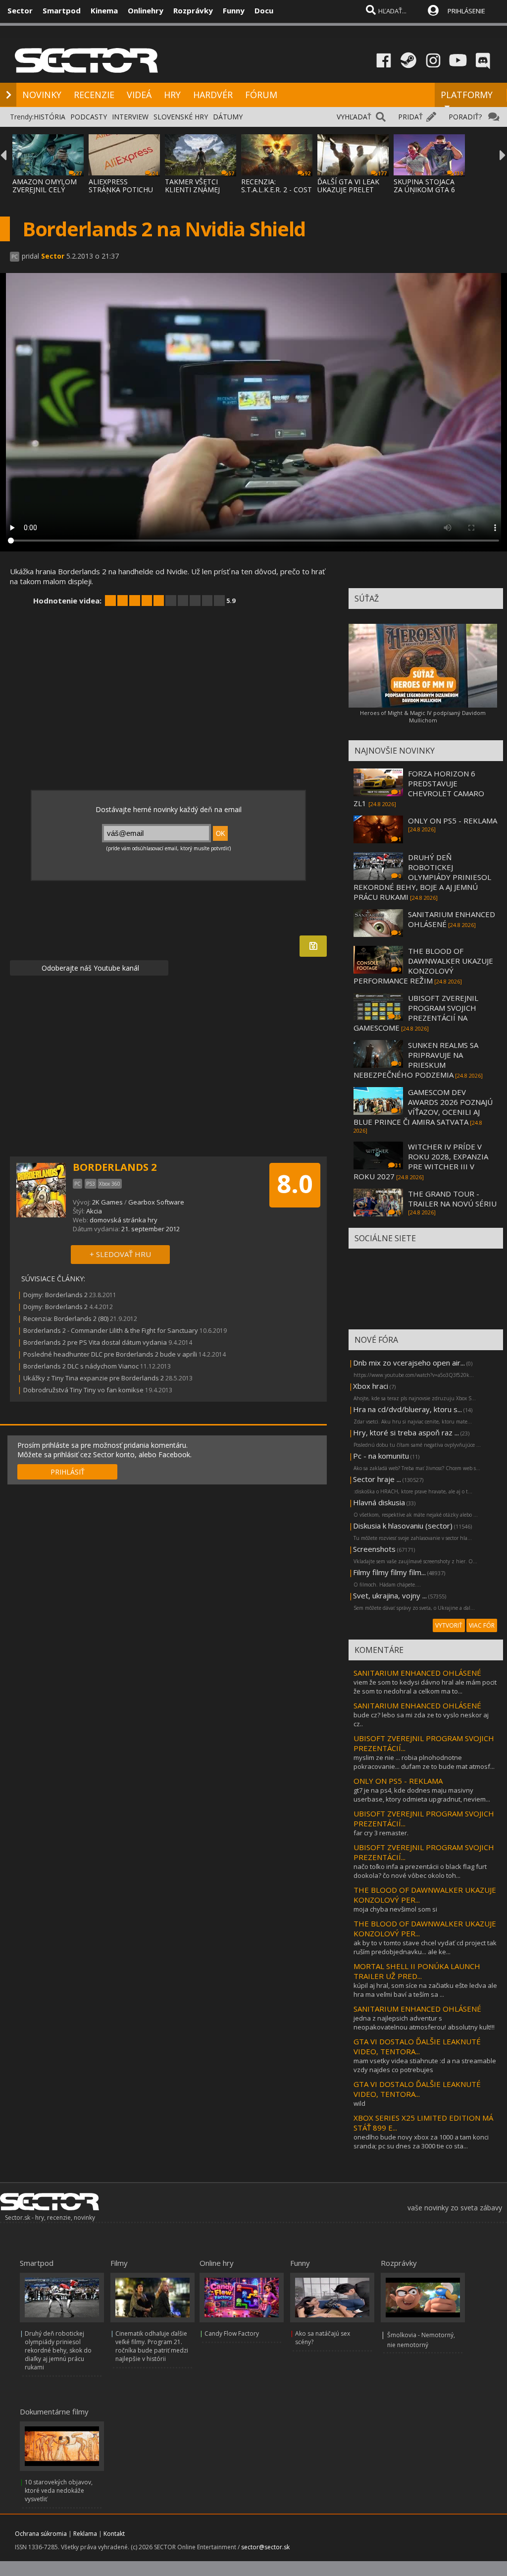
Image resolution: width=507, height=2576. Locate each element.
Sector (20, 10)
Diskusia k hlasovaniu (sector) (403, 1526)
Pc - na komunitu (381, 1456)
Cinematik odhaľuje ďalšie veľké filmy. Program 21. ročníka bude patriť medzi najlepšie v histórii (152, 2346)
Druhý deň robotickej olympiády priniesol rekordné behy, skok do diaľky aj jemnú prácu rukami (58, 2350)
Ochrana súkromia (41, 2534)
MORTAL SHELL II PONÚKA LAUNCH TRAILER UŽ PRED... (417, 1971)
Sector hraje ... (377, 1479)
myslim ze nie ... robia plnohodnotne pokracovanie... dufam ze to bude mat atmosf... (424, 1762)
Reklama (85, 2534)
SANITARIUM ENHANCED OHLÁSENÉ (417, 1673)
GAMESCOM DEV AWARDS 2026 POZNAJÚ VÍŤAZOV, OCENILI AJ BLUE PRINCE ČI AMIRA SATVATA (423, 1107)
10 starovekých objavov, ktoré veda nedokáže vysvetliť (59, 2491)
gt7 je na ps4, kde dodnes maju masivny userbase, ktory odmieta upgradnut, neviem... (422, 1795)
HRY (172, 95)
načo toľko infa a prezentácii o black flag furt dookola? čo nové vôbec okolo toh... (420, 1871)
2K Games (107, 1202)
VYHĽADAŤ (354, 117)
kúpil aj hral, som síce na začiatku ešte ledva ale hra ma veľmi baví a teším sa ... (425, 1990)
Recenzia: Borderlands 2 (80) (66, 1318)
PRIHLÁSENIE (466, 11)
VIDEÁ (139, 95)
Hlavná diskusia (379, 1502)
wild (359, 2103)
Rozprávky (193, 10)
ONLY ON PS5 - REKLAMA (453, 821)
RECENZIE (94, 95)
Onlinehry (146, 10)
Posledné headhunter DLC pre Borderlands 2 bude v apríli (110, 1354)
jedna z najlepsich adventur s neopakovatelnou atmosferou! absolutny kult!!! (424, 2023)
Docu (264, 10)
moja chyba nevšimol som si (395, 1909)
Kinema (104, 10)
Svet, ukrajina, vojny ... (390, 1595)
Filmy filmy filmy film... (389, 1572)
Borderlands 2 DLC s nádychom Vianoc (81, 1366)
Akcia (94, 1211)
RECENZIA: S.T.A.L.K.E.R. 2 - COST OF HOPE (277, 190)
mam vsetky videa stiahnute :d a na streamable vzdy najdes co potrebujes (425, 2065)
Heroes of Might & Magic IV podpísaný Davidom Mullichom (423, 716)
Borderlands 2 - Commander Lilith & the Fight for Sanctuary (111, 1330)
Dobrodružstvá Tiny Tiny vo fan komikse (83, 1390)
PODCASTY (89, 117)
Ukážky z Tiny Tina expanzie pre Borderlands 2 (94, 1378)
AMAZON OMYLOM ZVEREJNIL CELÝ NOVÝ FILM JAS (45, 190)
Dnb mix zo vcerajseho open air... (409, 1363)
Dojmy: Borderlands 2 (55, 1295)
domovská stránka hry (124, 1220)
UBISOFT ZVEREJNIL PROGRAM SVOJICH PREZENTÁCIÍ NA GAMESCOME (416, 1013)
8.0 (295, 1184)
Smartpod (62, 10)
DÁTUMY (228, 117)
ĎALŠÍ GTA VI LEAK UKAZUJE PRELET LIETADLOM (348, 190)
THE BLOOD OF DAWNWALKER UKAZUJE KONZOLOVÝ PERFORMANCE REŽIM (423, 966)
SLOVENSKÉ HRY (181, 117)
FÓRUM (261, 95)
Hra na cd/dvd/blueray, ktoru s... (407, 1409)
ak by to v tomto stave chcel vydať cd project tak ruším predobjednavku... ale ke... (425, 1947)
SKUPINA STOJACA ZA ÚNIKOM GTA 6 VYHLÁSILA (424, 190)
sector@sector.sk (265, 2547)
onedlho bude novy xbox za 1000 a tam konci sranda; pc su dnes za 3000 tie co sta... (421, 2141)
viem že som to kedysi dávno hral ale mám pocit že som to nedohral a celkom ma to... (425, 1687)
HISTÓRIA (50, 117)
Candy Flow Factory (232, 2333)
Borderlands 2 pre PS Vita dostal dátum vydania (95, 1342)
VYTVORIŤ (449, 1625)
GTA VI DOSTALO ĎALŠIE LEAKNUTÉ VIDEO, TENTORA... (417, 2046)
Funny (234, 10)
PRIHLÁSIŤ (68, 1472)
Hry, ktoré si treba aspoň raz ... (406, 1432)
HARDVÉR (213, 95)
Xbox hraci (371, 1386)
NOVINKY (42, 95)
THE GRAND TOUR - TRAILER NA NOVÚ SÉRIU (452, 1199)
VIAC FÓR (482, 1625)
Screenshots (374, 1549)
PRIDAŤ (410, 117)
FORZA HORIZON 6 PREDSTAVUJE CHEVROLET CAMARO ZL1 (419, 788)
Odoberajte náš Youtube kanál (89, 968)
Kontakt (114, 2534)
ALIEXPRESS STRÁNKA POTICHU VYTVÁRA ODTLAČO (121, 190)
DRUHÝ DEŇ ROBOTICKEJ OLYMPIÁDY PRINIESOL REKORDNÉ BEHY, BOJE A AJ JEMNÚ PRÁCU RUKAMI (422, 877)
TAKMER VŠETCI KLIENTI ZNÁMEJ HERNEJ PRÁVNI (192, 190)
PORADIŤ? (465, 117)
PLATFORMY (467, 95)
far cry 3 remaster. (381, 1833)
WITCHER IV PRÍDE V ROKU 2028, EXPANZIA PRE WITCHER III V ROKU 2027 (421, 1161)
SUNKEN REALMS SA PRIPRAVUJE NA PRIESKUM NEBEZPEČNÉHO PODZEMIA (416, 1060)
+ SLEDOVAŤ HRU (120, 1254)
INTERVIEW (130, 117)
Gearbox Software (156, 1202)
